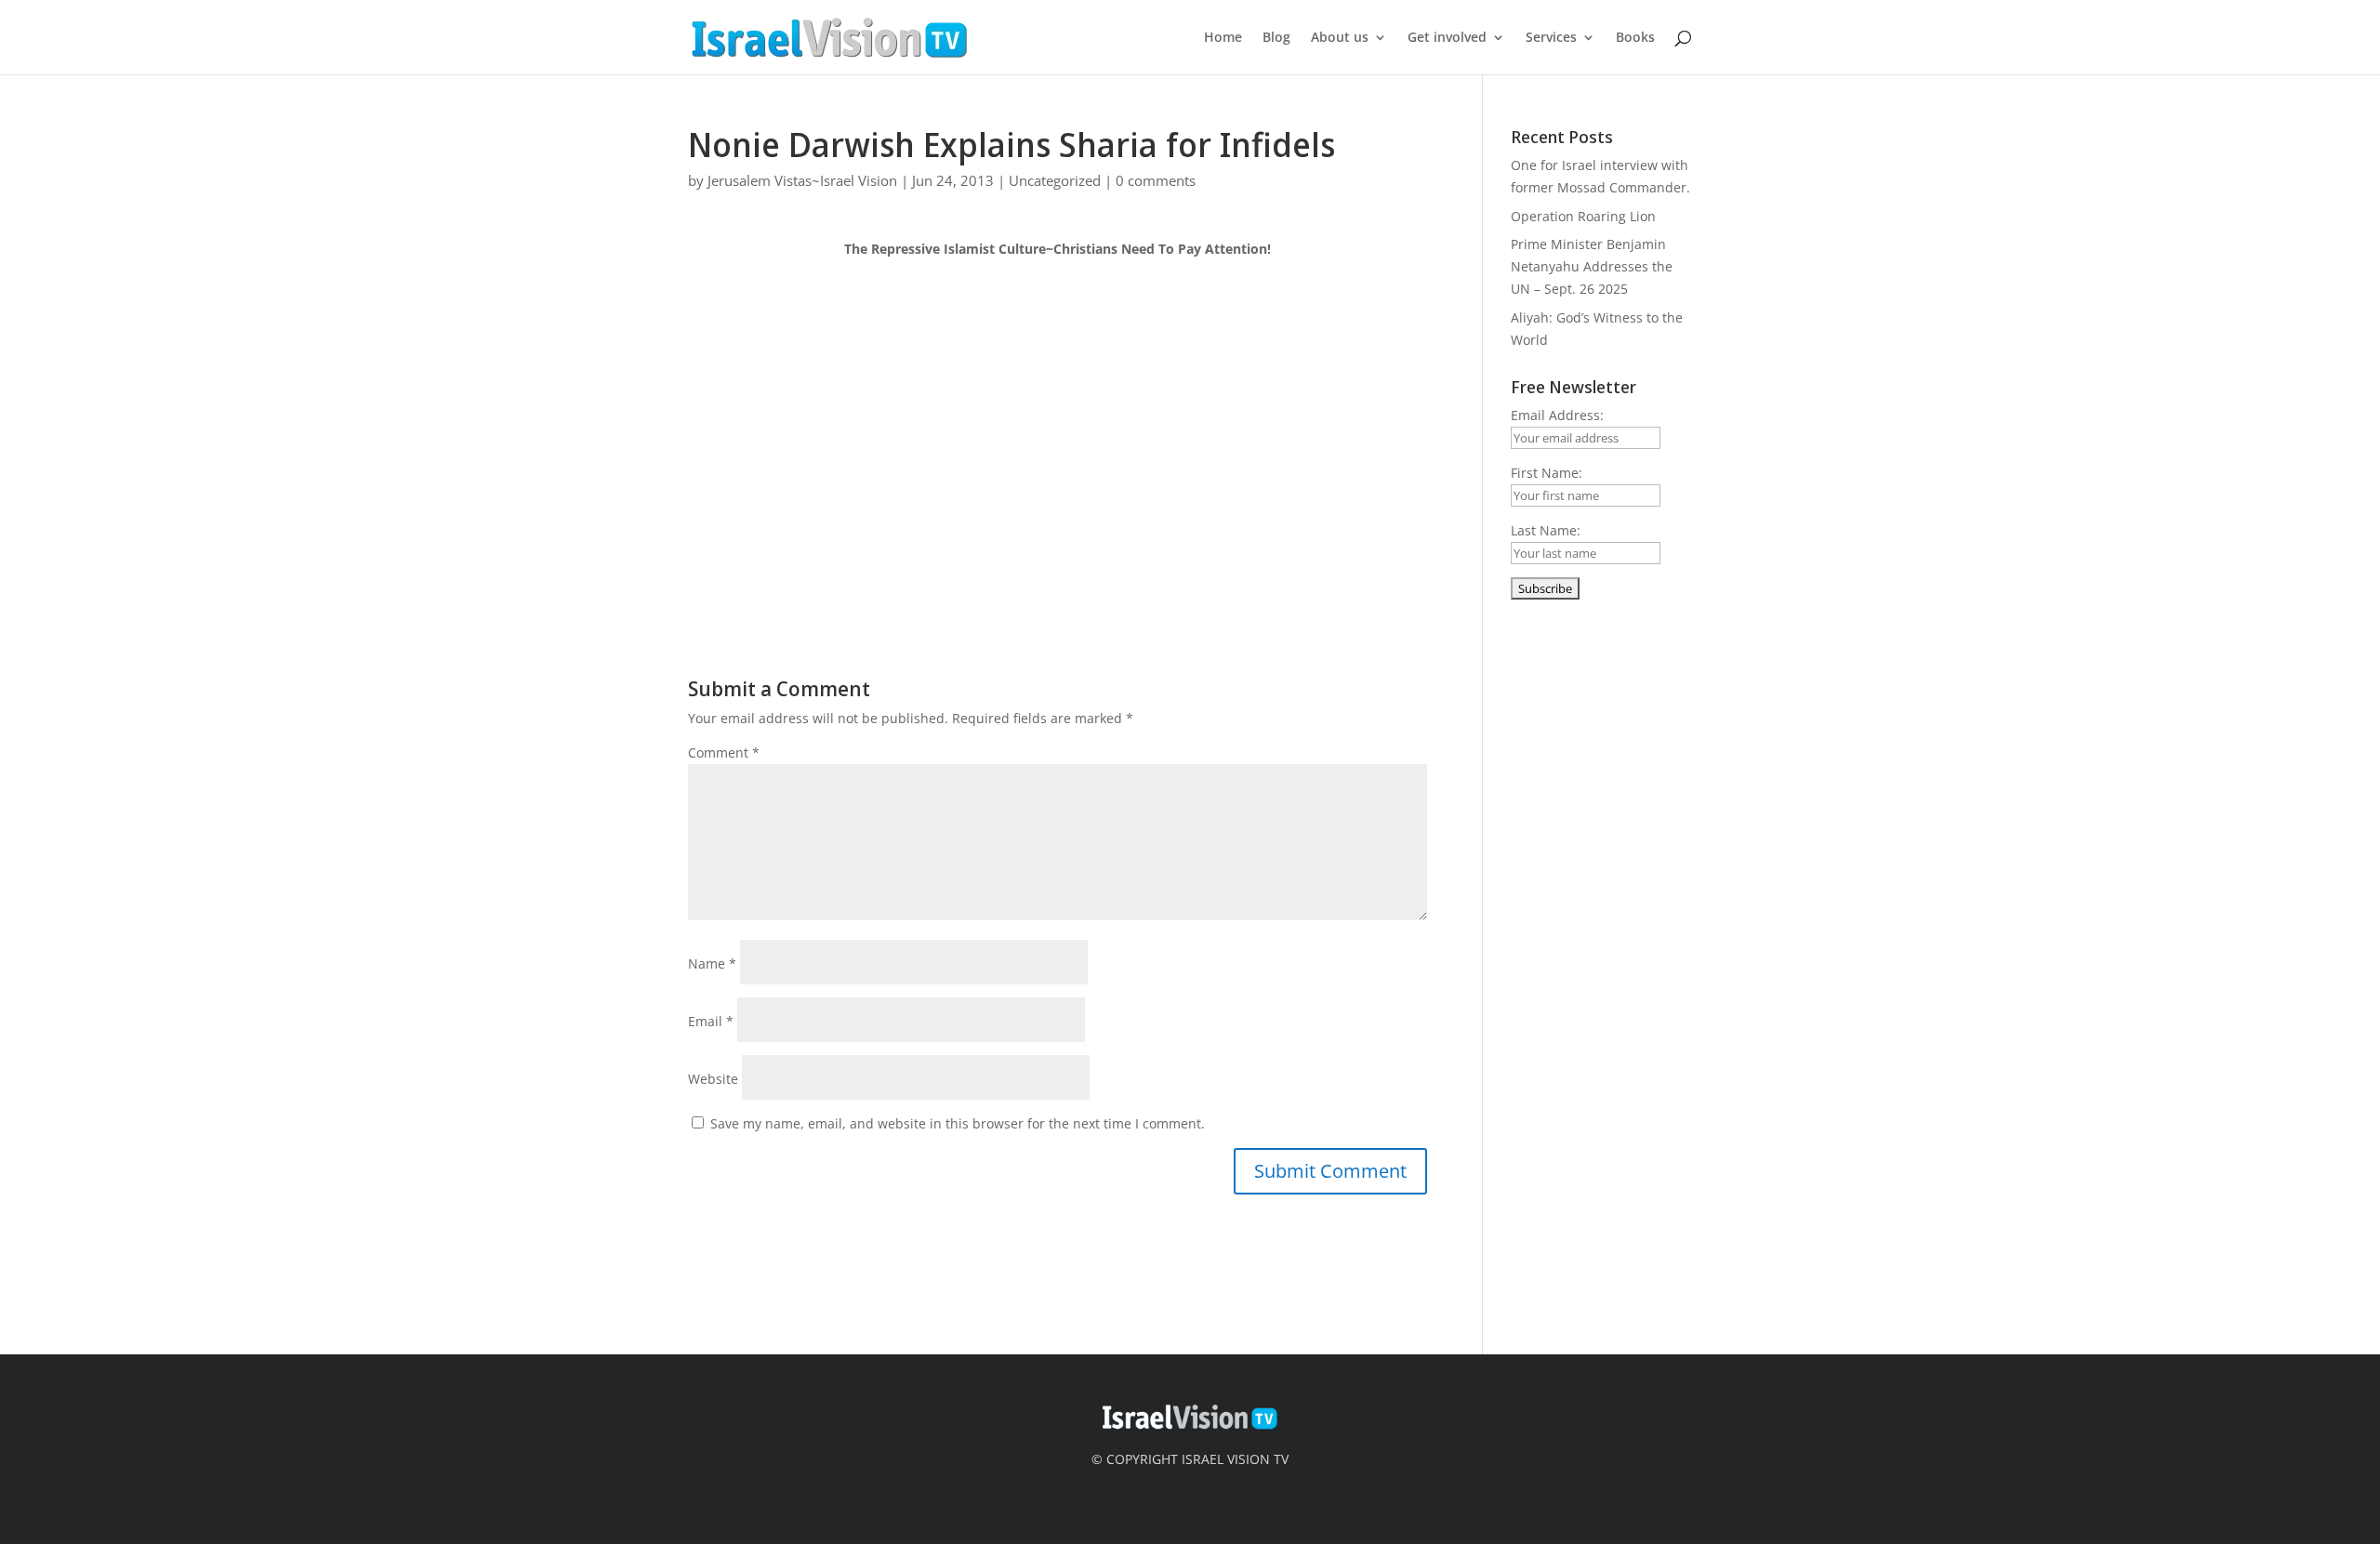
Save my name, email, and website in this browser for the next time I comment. (958, 1123)
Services (1551, 38)
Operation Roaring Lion (1583, 216)
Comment (724, 752)
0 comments (1156, 180)
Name (712, 963)
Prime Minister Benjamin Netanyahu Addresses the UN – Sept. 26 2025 (1592, 266)
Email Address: (1557, 415)
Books (1635, 38)
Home (1223, 38)
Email (711, 1021)
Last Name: (1546, 530)
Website (713, 1079)
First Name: (1547, 473)
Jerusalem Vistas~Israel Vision (802, 180)
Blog (1276, 38)
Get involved (1447, 38)
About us (1340, 38)
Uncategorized (1055, 180)
